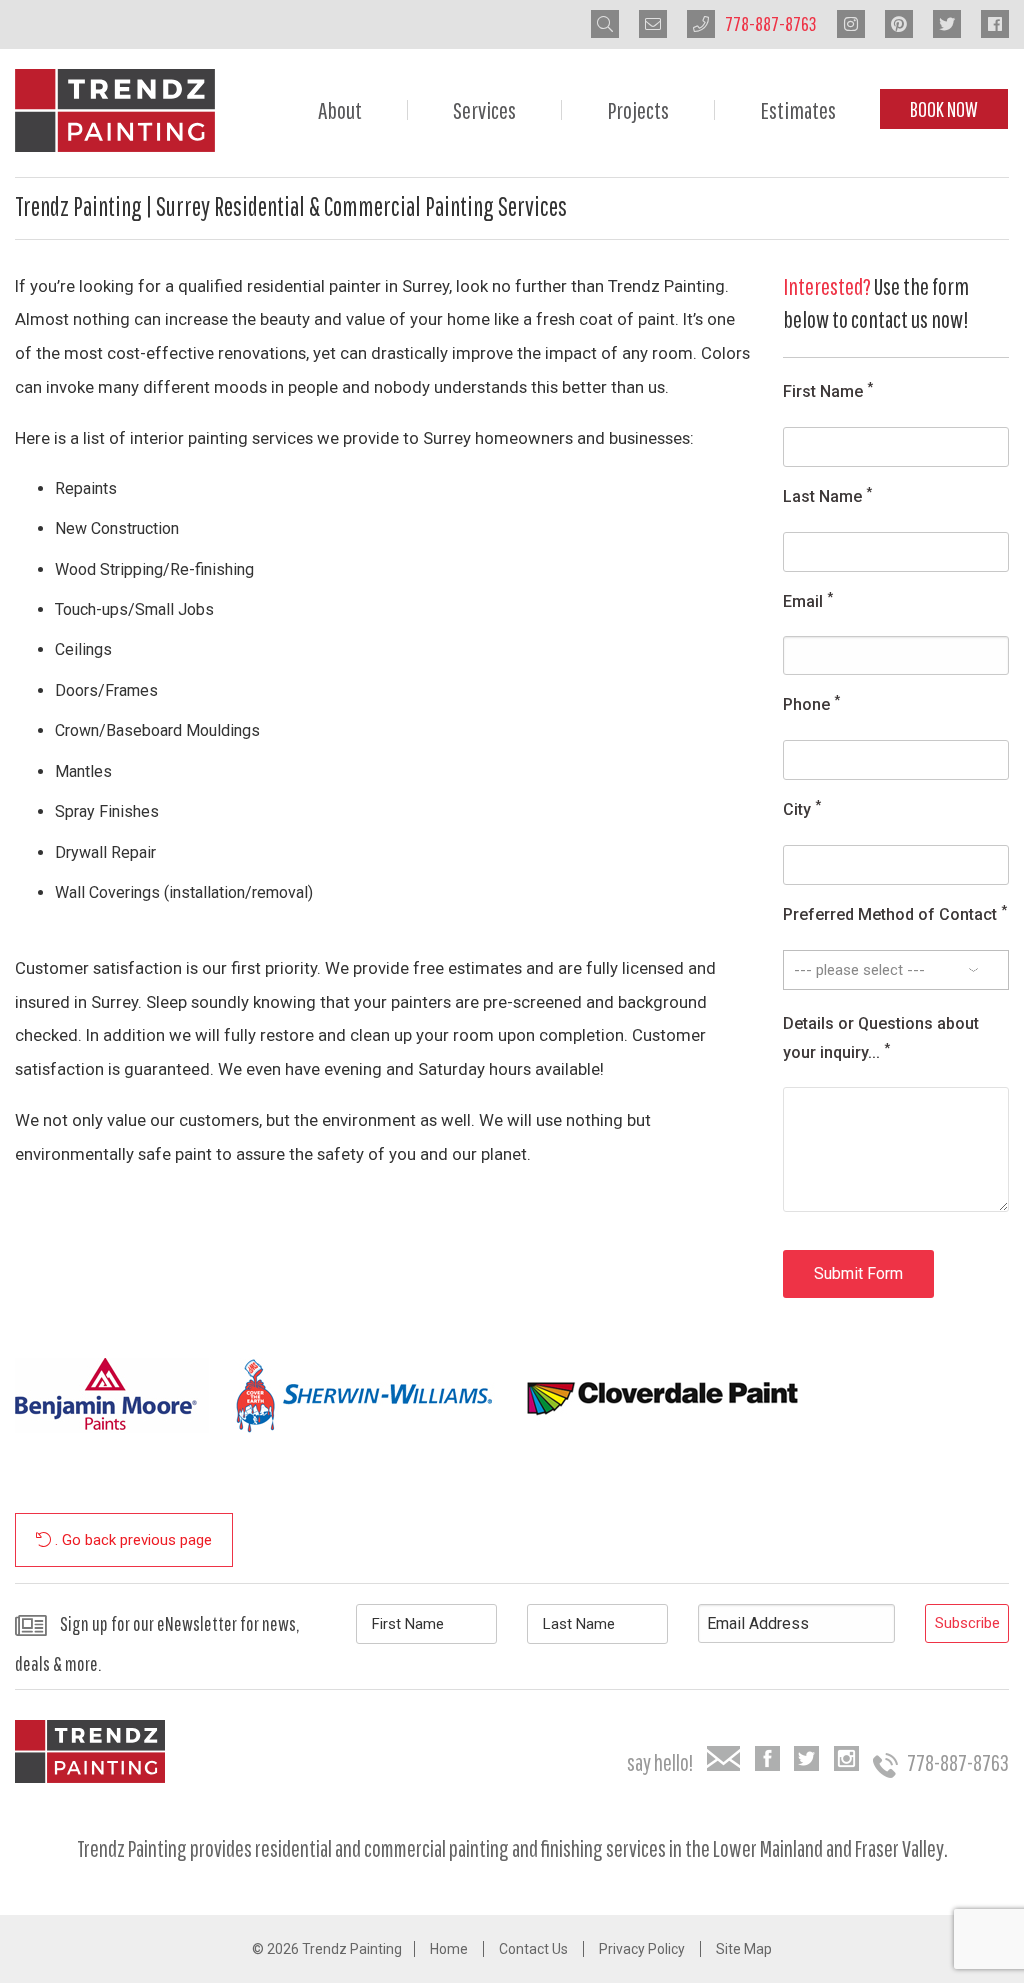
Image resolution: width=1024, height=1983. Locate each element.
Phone (811, 703)
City (802, 808)
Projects (638, 110)
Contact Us (533, 1949)
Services (484, 110)
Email (808, 600)
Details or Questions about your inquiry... (881, 1038)
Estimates (798, 110)
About (340, 110)
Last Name (827, 495)
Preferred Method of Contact (895, 913)
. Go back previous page (131, 1540)
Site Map (744, 1949)
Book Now (944, 108)
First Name (828, 390)
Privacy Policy (642, 1949)
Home (449, 1949)
